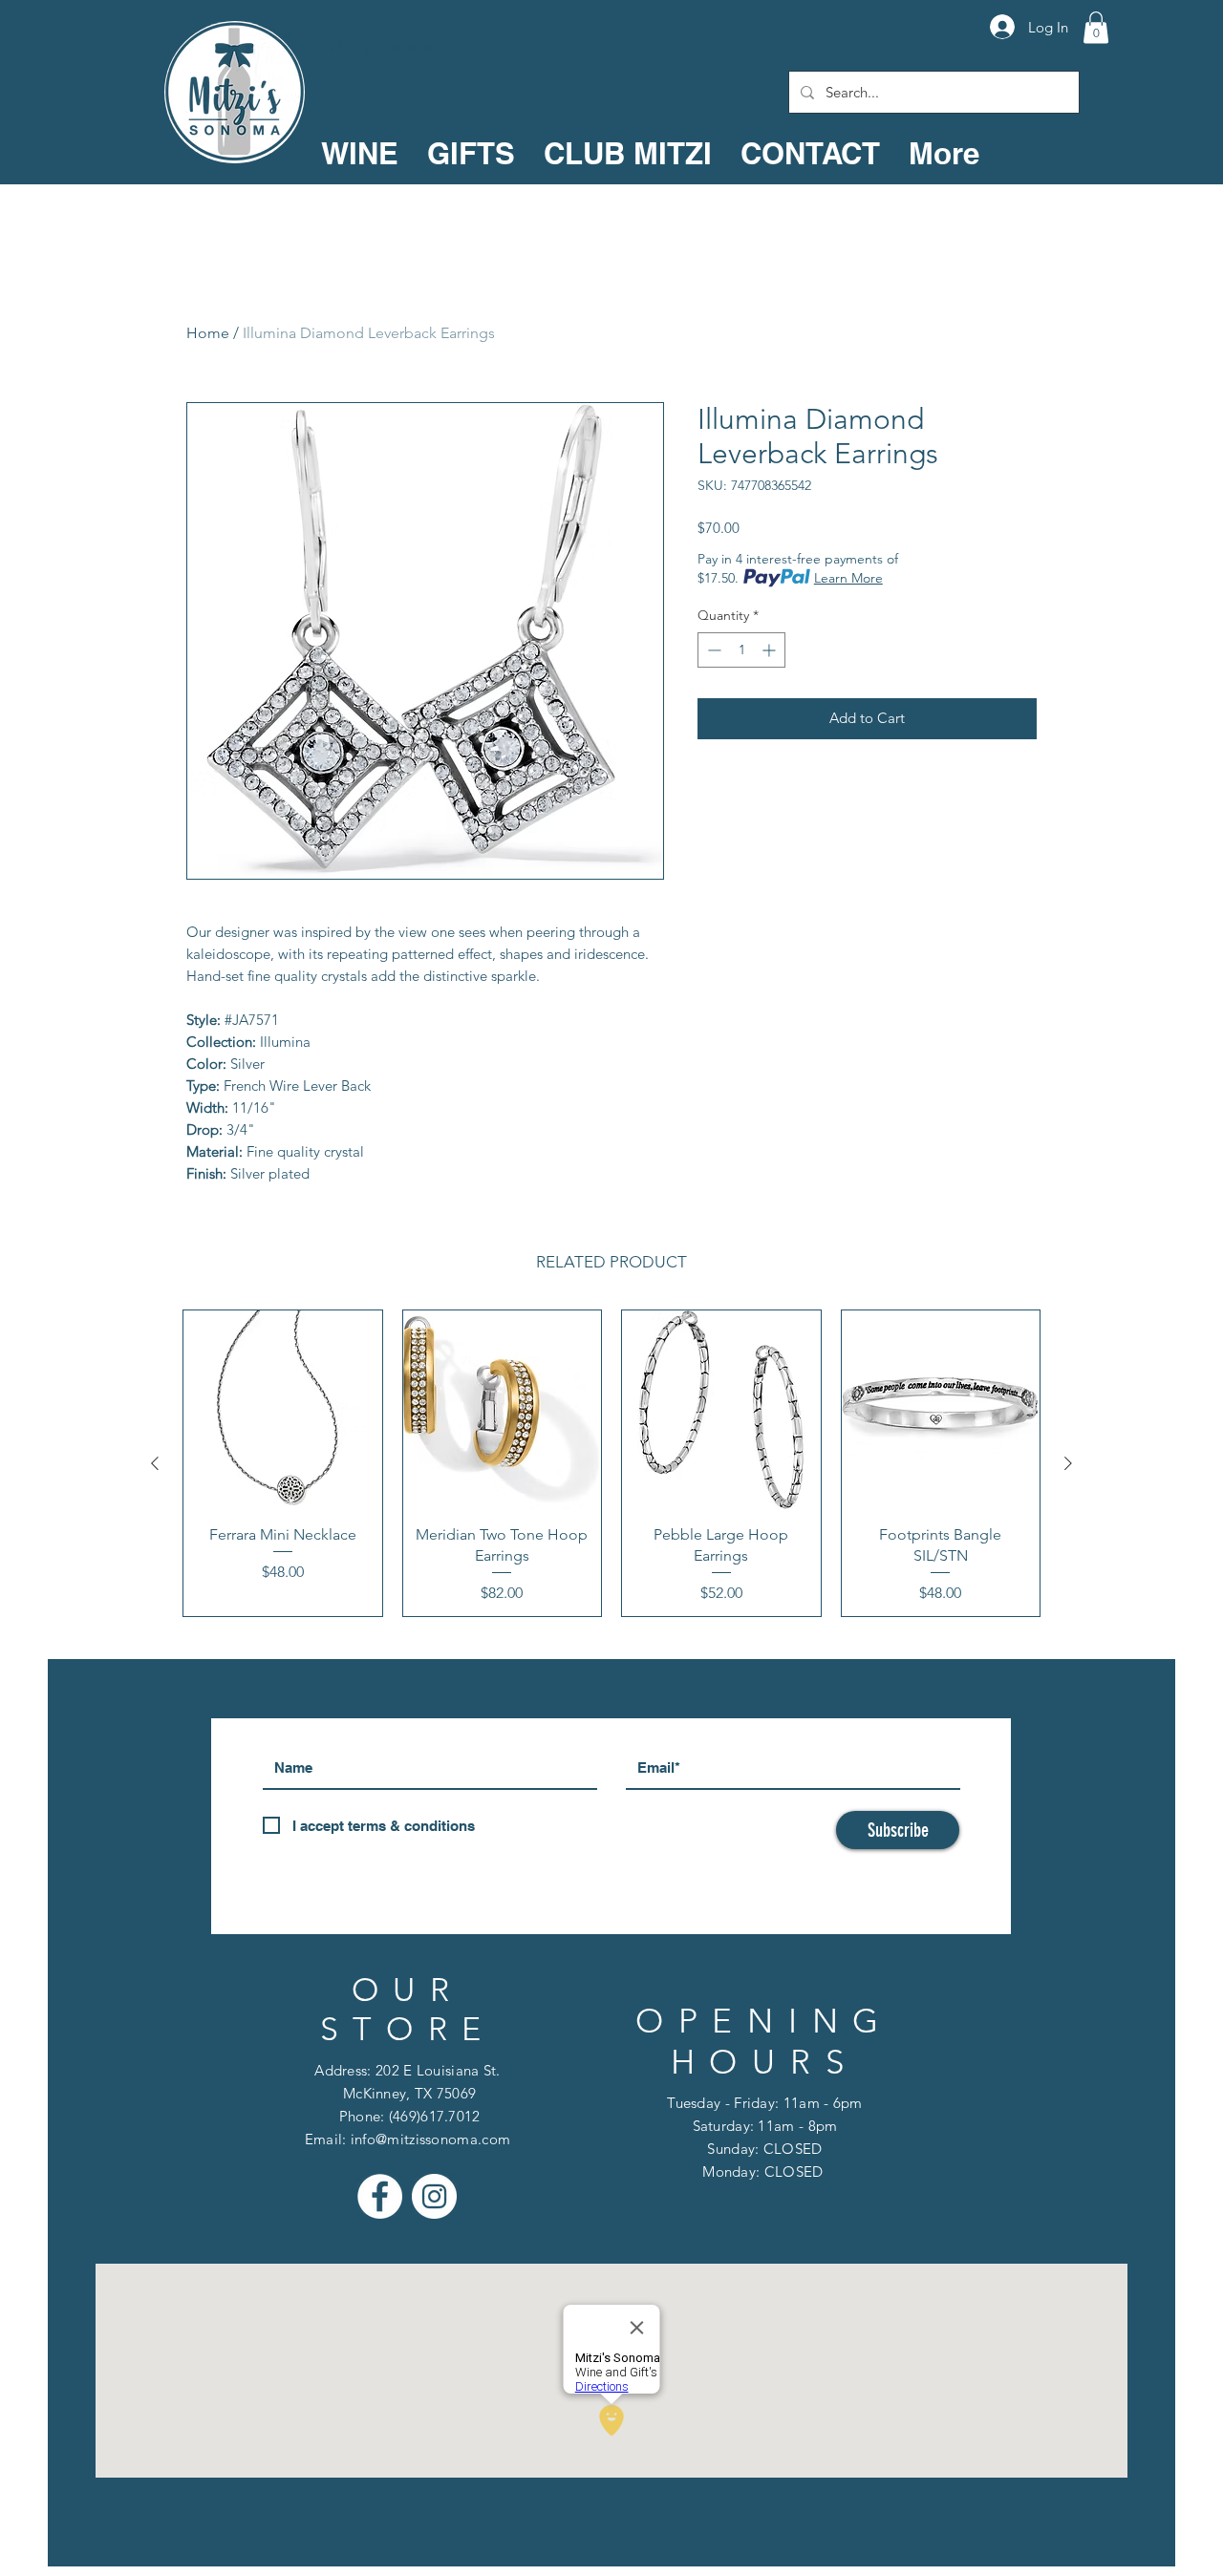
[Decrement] (712, 650)
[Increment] (771, 650)
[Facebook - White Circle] (380, 2196)
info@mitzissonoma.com (430, 2139)
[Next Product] (1068, 1463)
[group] (611, 1463)
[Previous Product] (155, 1463)
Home (208, 333)
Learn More (848, 578)
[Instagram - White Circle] (434, 2196)
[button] (1096, 27)
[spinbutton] (741, 650)
